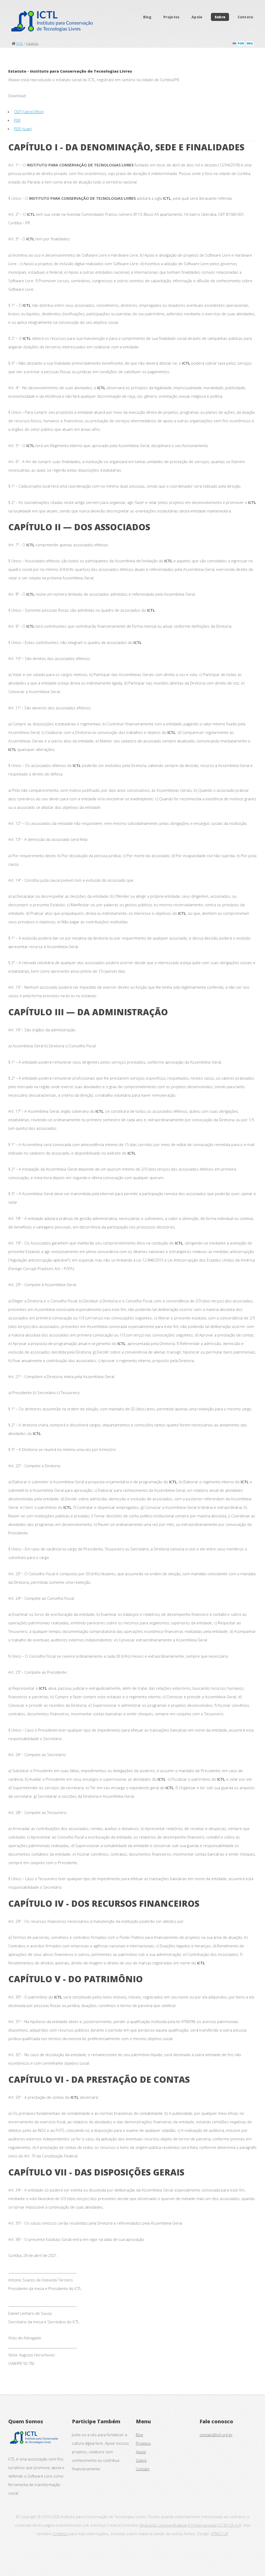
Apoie (197, 17)
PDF (17, 120)
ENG (250, 43)
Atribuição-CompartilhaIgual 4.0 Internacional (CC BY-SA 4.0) (190, 2525)
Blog (147, 17)
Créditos (60, 2534)
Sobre (220, 17)
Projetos (171, 17)
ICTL (20, 43)
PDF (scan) (23, 129)
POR (241, 43)
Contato (245, 17)
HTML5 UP (220, 2534)
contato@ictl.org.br (216, 2435)
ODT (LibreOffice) (29, 112)
